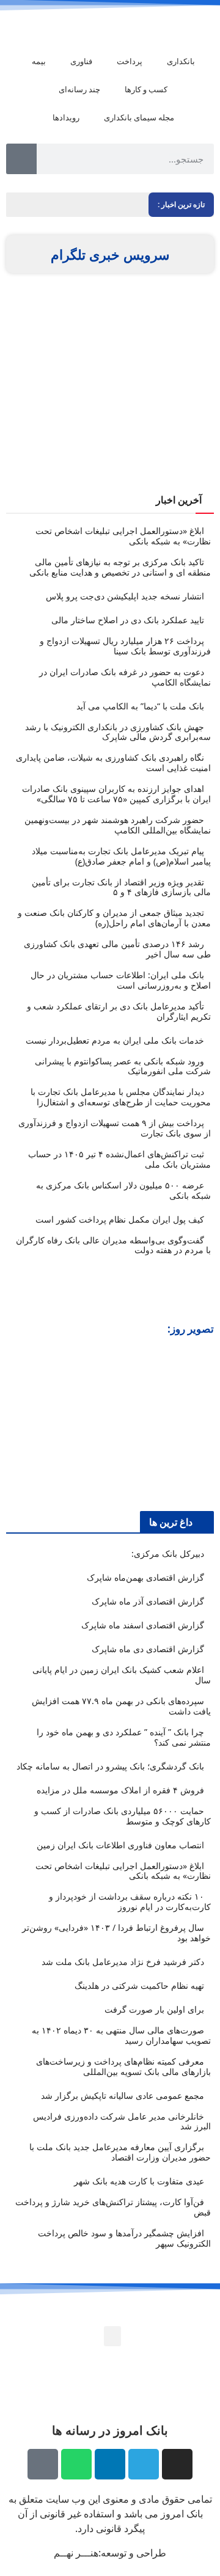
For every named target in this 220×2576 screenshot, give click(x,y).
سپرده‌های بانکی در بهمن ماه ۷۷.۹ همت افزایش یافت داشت (121, 1706)
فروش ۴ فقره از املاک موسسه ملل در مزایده (120, 1790)
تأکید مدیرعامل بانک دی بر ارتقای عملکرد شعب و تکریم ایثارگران (119, 1011)
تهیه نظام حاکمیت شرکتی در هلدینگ (139, 1985)
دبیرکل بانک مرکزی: (168, 1553)
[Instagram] (177, 2464)
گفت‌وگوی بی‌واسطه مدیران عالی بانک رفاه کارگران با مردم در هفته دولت (113, 1245)
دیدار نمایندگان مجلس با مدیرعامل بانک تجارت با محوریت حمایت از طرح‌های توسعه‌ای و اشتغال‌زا (121, 1097)
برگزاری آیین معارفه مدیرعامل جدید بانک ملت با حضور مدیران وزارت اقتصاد (120, 2152)
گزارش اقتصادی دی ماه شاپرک (148, 1649)
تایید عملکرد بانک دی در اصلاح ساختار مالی (128, 620)
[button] (17, 1422)
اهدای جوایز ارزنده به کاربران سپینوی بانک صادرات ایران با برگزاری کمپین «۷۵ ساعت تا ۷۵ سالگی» (116, 794)
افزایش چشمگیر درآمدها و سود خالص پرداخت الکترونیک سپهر (124, 2238)
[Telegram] (144, 2464)
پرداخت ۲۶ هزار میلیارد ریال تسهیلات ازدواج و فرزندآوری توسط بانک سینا (125, 646)
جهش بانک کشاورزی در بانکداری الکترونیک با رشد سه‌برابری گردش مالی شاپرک (118, 732)
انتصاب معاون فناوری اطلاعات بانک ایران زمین (120, 1845)
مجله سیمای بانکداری (139, 117)
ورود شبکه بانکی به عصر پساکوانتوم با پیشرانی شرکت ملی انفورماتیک (123, 1066)
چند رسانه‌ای (79, 89)
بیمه (39, 61)
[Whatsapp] (76, 2464)
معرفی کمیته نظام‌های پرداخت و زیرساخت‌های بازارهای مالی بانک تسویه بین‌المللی (123, 2066)
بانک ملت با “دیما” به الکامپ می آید (140, 706)
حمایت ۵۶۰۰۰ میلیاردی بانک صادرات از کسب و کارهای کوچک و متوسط (123, 1816)
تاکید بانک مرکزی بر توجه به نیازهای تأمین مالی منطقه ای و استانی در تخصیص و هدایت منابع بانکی (120, 567)
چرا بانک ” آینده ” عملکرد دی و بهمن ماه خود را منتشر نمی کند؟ (124, 1737)
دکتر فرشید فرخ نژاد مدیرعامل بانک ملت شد (123, 1962)
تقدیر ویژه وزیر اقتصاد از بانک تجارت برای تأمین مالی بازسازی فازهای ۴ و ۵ (121, 887)
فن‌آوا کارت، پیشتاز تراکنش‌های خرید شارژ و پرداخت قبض (113, 2207)
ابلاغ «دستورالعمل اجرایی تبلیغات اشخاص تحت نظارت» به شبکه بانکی (123, 536)
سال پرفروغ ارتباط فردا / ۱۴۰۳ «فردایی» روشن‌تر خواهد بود (116, 1933)
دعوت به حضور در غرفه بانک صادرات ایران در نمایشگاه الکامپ (125, 677)
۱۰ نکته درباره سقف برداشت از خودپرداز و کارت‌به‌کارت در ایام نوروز (130, 1901)
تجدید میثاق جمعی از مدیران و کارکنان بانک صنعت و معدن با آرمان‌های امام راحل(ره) (114, 918)
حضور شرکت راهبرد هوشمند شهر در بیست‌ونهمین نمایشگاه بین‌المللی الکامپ (118, 825)
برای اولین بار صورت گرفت (154, 2009)
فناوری (81, 61)
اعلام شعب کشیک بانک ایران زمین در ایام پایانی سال (122, 1675)
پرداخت (130, 61)
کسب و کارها (146, 89)
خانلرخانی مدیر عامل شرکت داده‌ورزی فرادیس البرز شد (122, 2121)
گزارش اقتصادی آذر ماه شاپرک (148, 1601)
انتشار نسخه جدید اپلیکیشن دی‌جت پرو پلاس (125, 596)
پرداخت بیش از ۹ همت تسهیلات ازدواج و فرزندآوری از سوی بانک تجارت (115, 1128)
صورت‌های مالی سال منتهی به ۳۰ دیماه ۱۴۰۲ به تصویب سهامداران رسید (121, 2035)
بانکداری (181, 61)
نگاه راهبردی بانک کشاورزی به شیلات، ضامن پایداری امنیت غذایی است (113, 763)
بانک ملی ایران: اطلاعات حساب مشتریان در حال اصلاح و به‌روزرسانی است (121, 980)
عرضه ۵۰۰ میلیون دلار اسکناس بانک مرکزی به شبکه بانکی (123, 1190)
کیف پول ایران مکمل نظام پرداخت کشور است (120, 1219)
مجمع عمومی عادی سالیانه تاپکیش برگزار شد (123, 2095)
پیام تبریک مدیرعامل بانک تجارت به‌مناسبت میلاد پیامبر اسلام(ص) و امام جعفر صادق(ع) (121, 856)
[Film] (43, 2464)
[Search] (21, 159)
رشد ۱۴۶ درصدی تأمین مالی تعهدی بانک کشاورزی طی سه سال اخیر (117, 949)
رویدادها (66, 117)
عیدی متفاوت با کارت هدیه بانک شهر (139, 2181)
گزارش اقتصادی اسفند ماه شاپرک (143, 1625)
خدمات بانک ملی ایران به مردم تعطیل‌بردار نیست (115, 1040)
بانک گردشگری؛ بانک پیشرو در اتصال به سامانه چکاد (110, 1766)
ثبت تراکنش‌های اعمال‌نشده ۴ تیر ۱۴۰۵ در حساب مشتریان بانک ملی (119, 1159)
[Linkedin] (110, 2464)
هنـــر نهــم (76, 2553)
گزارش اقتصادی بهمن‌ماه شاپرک (145, 1577)
